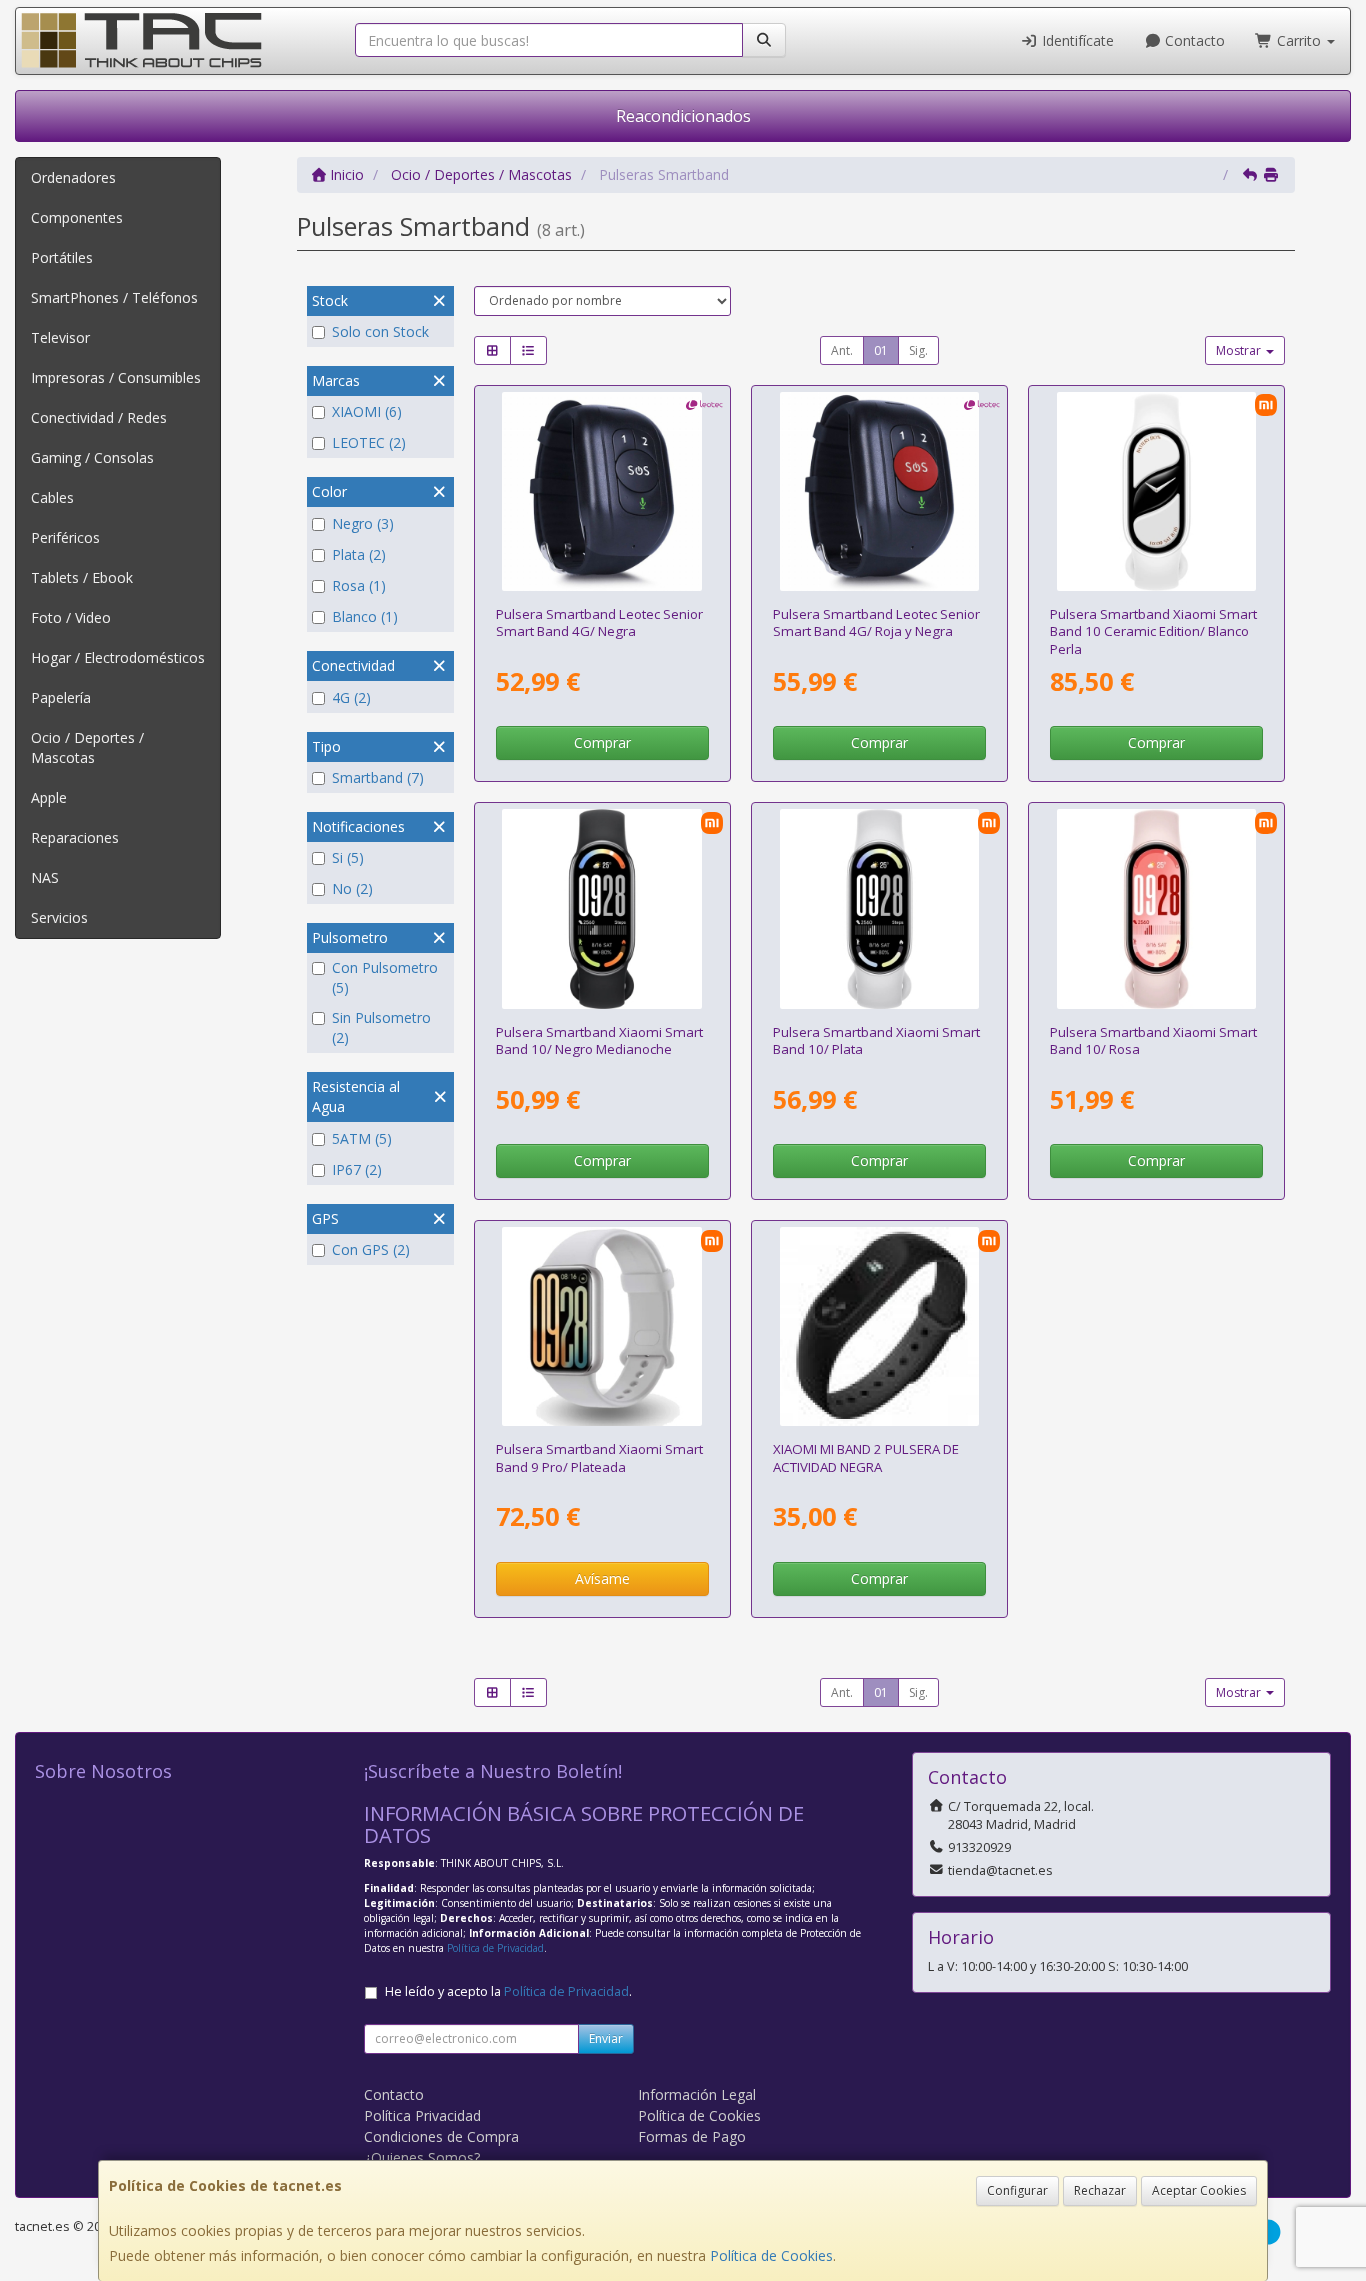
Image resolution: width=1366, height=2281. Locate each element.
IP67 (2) (357, 1169)
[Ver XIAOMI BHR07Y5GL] (1156, 491)
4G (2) (351, 697)
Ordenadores (73, 177)
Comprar (602, 742)
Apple (49, 797)
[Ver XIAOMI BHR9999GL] (1156, 908)
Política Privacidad (422, 2115)
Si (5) (348, 857)
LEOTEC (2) (369, 442)
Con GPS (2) (371, 1249)
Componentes (77, 217)
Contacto (1193, 40)
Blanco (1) (365, 616)
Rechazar (1100, 2190)
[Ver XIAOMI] (879, 1326)
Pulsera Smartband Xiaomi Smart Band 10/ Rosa (1153, 1040)
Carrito (1299, 40)
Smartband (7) (378, 777)
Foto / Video (71, 617)
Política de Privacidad (495, 1948)
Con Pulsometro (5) (385, 977)
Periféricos (65, 537)
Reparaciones (75, 837)
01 (881, 350)
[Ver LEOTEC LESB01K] (601, 491)
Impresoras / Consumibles (116, 377)
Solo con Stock (380, 331)
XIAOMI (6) (367, 411)
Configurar (1017, 2190)
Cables (52, 497)
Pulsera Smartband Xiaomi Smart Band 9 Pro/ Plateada (599, 1457)
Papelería (61, 697)
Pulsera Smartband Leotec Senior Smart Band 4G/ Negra (599, 622)
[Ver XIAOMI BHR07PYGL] (601, 908)
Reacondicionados (683, 116)
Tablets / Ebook (82, 577)
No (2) (352, 888)
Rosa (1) (359, 585)
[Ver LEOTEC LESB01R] (879, 491)
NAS (45, 877)
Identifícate (1076, 40)
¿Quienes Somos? (422, 2157)
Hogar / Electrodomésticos (118, 657)
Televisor (60, 337)
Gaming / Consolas (92, 457)
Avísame (602, 1578)
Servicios (59, 917)
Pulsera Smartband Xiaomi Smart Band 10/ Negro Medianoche (599, 1040)
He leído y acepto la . (508, 1991)
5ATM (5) (362, 1138)
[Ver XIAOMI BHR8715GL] (601, 1326)
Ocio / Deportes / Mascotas (87, 747)
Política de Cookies (771, 2255)
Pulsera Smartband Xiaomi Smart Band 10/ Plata (876, 1040)
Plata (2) (359, 554)
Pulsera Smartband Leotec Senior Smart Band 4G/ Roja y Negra (876, 622)
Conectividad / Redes (99, 417)
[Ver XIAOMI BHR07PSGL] (879, 908)
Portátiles (62, 257)
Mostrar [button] (1240, 350)
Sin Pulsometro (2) (381, 1027)
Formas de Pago (692, 2136)
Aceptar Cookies (1199, 2190)
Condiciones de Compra (441, 2136)
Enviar (606, 2038)
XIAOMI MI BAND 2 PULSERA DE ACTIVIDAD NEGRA (866, 1457)
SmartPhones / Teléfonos (114, 297)
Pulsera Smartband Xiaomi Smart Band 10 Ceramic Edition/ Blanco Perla (1153, 631)
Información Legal (697, 2094)
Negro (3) (363, 523)
